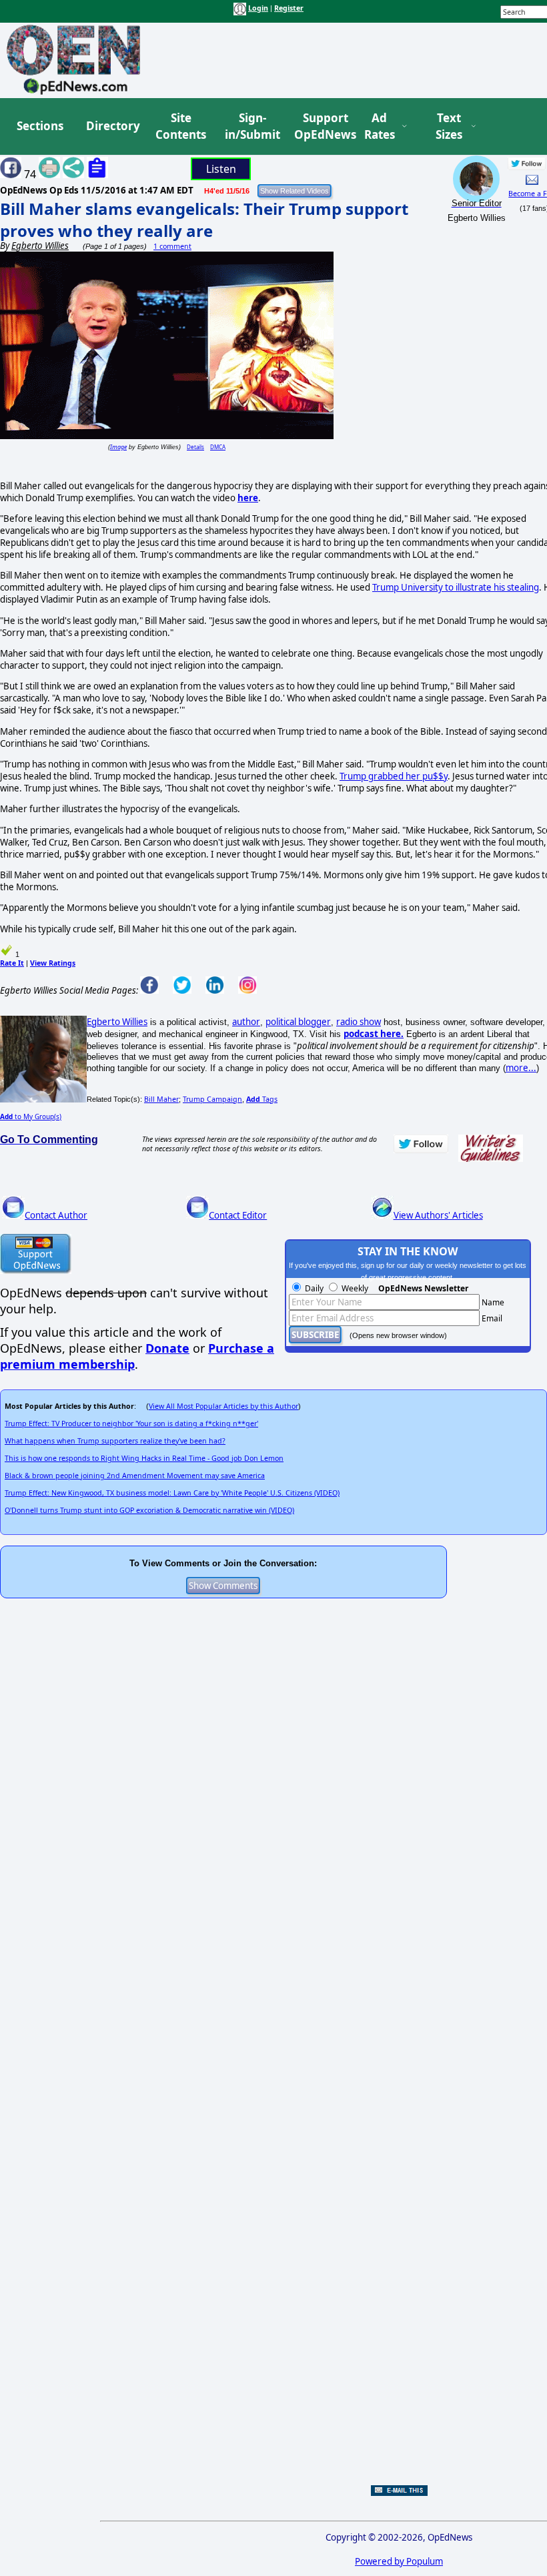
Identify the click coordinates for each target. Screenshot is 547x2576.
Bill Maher (161, 1099)
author (246, 1022)
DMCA (218, 447)
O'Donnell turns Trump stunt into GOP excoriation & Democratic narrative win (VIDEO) (149, 1510)
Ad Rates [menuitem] (380, 126)
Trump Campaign (212, 1099)
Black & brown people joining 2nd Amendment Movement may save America (135, 1476)
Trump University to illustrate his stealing (456, 587)
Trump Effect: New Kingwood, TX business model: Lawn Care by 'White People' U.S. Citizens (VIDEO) (172, 1493)
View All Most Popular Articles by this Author (223, 1406)
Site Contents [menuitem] (181, 126)
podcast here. (374, 1034)
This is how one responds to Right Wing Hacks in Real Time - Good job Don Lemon (144, 1458)
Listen (221, 169)
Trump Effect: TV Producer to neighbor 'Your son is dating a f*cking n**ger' (131, 1423)
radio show (359, 1022)
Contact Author (56, 1215)
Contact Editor (238, 1215)
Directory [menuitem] (112, 126)
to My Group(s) (31, 1116)
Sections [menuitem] (40, 126)
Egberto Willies (117, 1022)
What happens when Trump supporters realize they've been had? (115, 1441)
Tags (262, 1099)
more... (521, 1068)
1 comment (172, 246)
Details (195, 447)
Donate (167, 1348)
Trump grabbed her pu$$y (394, 776)
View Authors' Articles (438, 1215)
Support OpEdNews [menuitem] (320, 126)
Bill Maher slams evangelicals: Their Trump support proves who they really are (204, 220)
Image (118, 447)
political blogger (298, 1022)
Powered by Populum (399, 2561)
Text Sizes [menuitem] (449, 126)
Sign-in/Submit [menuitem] (251, 126)
